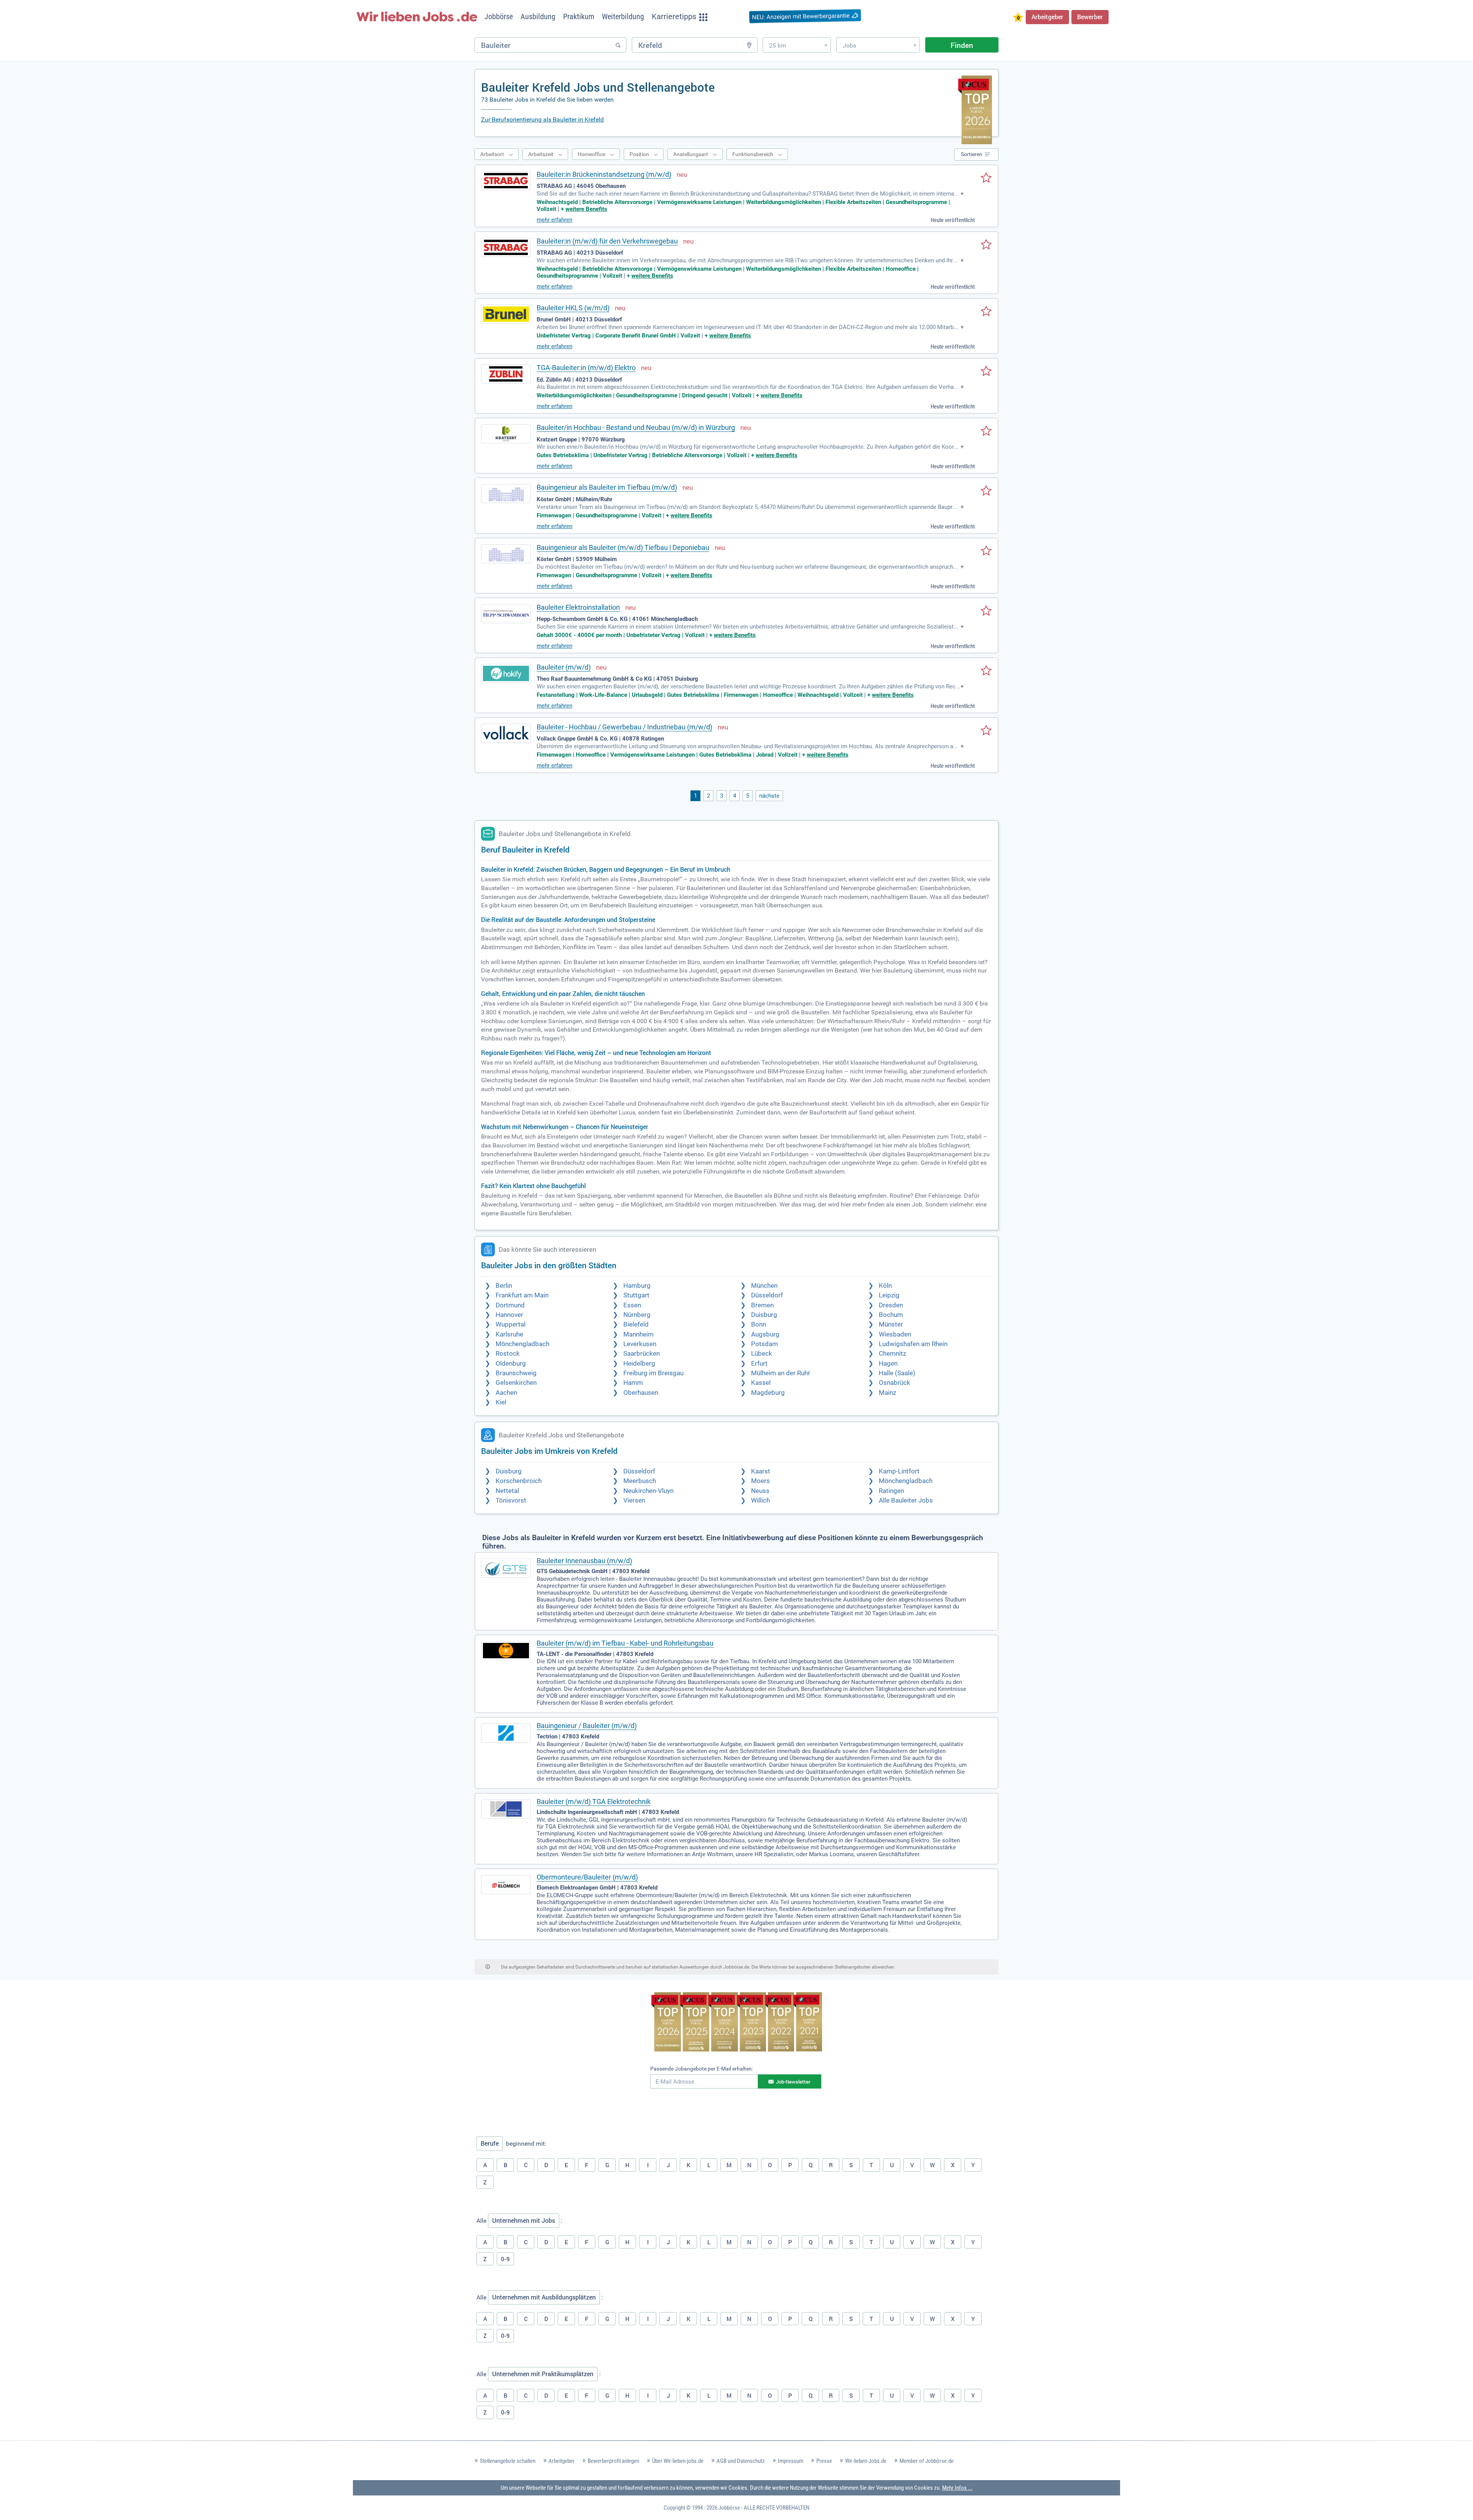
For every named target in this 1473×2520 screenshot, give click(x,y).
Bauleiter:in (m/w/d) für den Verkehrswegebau (607, 241)
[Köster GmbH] (506, 494)
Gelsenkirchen (516, 1383)
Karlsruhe (509, 1334)
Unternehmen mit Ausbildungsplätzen (544, 2297)
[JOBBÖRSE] (417, 16)
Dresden (891, 1305)
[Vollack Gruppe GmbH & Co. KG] (506, 733)
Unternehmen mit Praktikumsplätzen (543, 2374)
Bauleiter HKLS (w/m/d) (573, 308)
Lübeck (762, 1354)
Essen (632, 1305)
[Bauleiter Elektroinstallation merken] (986, 611)
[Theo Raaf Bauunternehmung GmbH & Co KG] (506, 673)
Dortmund (510, 1305)
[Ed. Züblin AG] (506, 374)
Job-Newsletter (793, 2082)
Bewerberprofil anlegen (613, 2461)
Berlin (504, 1286)
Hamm (633, 1383)
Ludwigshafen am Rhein (913, 1344)
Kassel (761, 1383)
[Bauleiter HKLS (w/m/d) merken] (986, 312)
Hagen (888, 1364)
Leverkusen (640, 1344)
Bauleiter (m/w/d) (564, 667)
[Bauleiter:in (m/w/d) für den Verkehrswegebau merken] (986, 245)
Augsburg (765, 1334)
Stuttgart (636, 1295)
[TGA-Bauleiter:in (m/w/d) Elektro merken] (986, 372)
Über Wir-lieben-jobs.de (678, 2461)
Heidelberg (639, 1364)
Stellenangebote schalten (508, 2461)
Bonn (759, 1324)
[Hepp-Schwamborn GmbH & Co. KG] (506, 614)
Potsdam (765, 1344)
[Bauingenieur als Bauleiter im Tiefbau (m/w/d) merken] (986, 491)
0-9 (505, 2259)
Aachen (506, 1393)
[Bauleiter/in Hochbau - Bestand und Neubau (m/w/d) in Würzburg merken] (986, 431)
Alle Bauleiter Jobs (906, 1500)
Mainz (887, 1393)
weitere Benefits (586, 209)
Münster (891, 1324)
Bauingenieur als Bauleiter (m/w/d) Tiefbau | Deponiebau (623, 547)
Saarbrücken (642, 1354)
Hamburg (637, 1286)
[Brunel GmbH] (506, 314)
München (764, 1286)
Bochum (891, 1315)
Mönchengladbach (522, 1344)
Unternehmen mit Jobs (524, 2220)
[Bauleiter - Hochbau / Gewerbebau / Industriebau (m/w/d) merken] (986, 731)
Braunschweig (516, 1373)
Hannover (509, 1315)
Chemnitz (892, 1354)
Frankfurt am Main (522, 1295)
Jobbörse (729, 2508)
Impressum (791, 2461)
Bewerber (1090, 17)
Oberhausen (641, 1393)
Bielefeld (636, 1324)
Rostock (508, 1354)
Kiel (501, 1402)
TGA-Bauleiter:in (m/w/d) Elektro (586, 368)
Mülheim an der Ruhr (781, 1373)
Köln (885, 1286)
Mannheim (638, 1334)
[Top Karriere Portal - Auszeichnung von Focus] (737, 2023)
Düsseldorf (767, 1295)
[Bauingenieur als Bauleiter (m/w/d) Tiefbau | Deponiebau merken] (986, 551)
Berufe (490, 2143)
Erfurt (759, 1364)
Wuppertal (511, 1324)
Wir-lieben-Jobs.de (866, 2461)
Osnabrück (895, 1383)
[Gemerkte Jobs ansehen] (1018, 18)
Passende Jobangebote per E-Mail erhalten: (702, 2069)
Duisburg (764, 1315)
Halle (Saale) (897, 1373)
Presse (824, 2461)
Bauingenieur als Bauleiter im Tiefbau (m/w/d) (607, 487)
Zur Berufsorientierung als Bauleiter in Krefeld (542, 119)
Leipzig (889, 1295)
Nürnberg (637, 1315)
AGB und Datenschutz (741, 2461)
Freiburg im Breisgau (653, 1373)
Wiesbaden (895, 1334)
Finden (962, 45)
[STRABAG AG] (506, 181)
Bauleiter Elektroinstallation (578, 607)
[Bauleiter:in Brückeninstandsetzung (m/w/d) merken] (986, 178)
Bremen (762, 1305)
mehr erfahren (554, 220)
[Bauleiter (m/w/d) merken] (986, 671)
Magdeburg (768, 1393)
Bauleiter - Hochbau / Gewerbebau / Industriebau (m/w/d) (624, 727)
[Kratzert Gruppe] (506, 434)
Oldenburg (511, 1364)
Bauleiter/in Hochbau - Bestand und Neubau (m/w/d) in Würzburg (636, 427)
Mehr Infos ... (957, 2488)
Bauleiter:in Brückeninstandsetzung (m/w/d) (604, 174)
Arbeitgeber (1047, 17)
